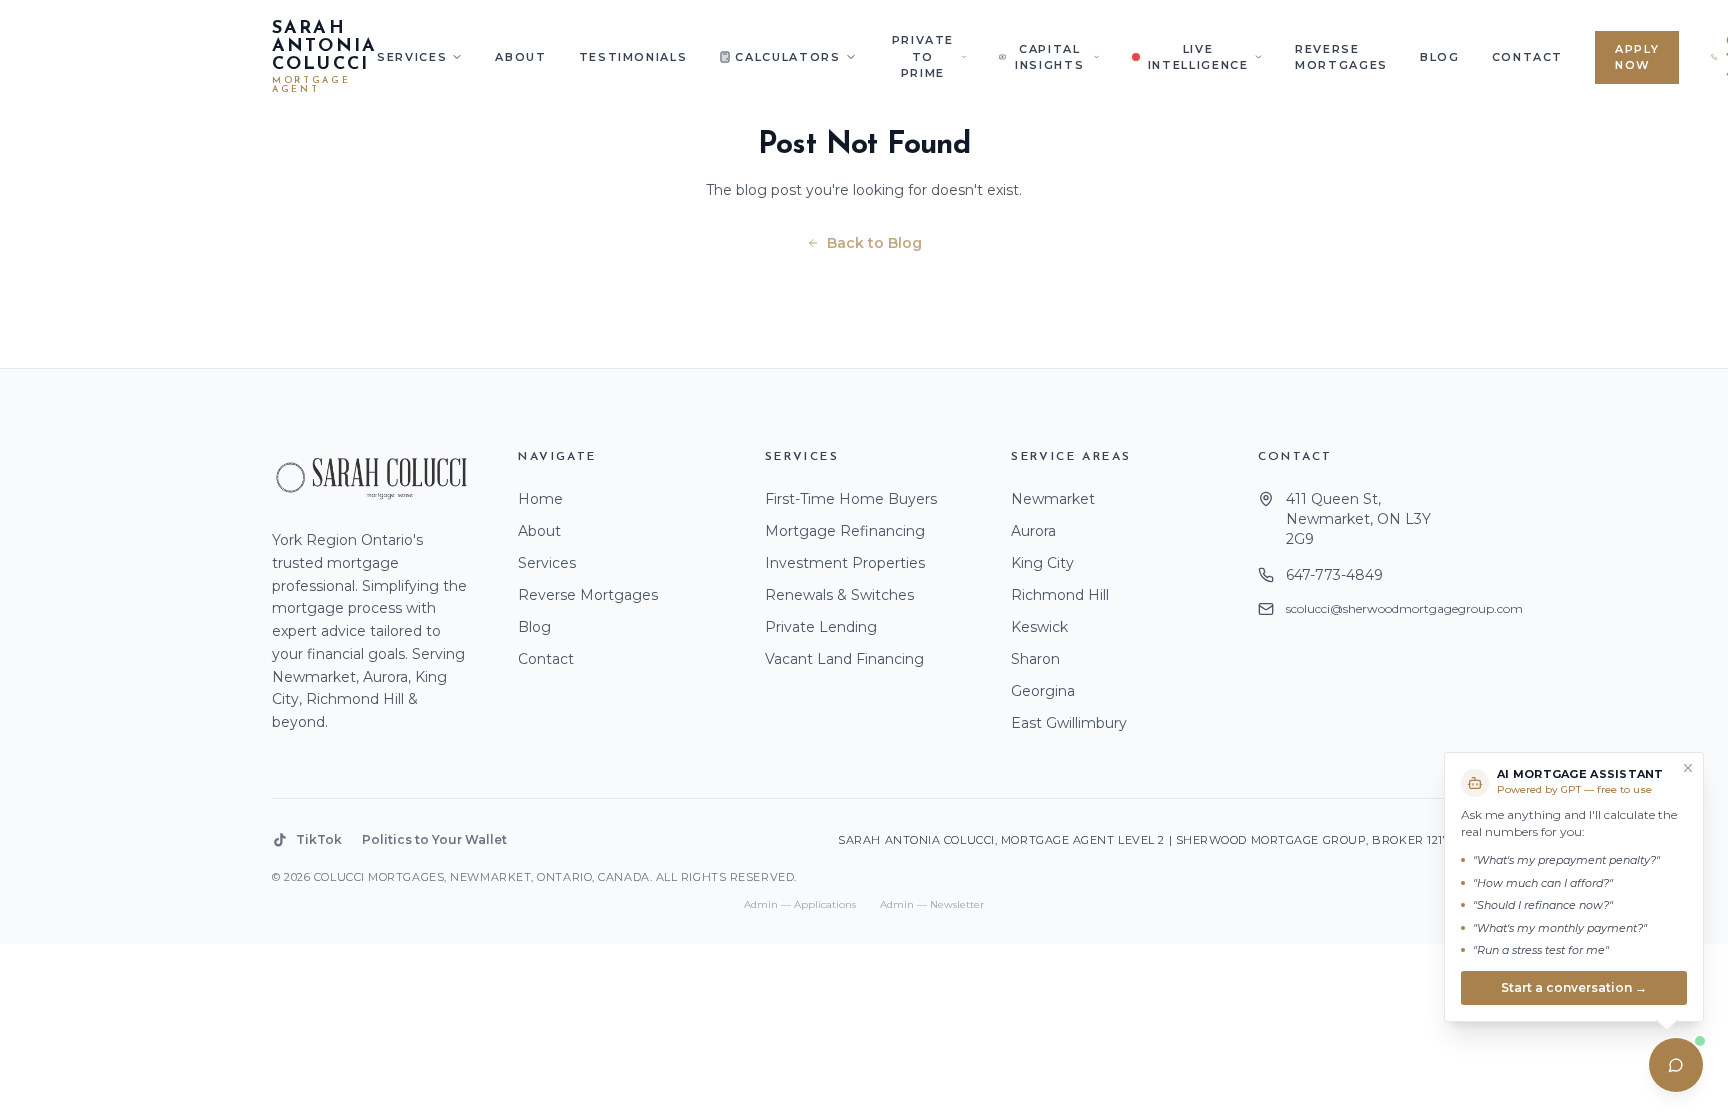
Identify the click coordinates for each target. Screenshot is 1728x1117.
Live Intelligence (1198, 57)
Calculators (787, 57)
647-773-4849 (1334, 575)
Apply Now (1637, 57)
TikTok (319, 839)
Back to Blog (874, 243)
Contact (1528, 57)
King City (1042, 563)
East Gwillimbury (1069, 723)
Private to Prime (923, 56)
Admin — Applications (800, 904)
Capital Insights (1049, 57)
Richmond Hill (1060, 595)
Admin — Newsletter (932, 904)
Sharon (1035, 659)
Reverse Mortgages (1341, 57)
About (520, 57)
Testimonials (633, 57)
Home (540, 499)
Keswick (1039, 627)
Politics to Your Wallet (434, 839)
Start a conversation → (1574, 986)
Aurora (1033, 531)
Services (412, 57)
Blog (1440, 57)
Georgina (1043, 691)
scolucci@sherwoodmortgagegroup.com (1404, 608)
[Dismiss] (1688, 768)
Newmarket (1053, 499)
